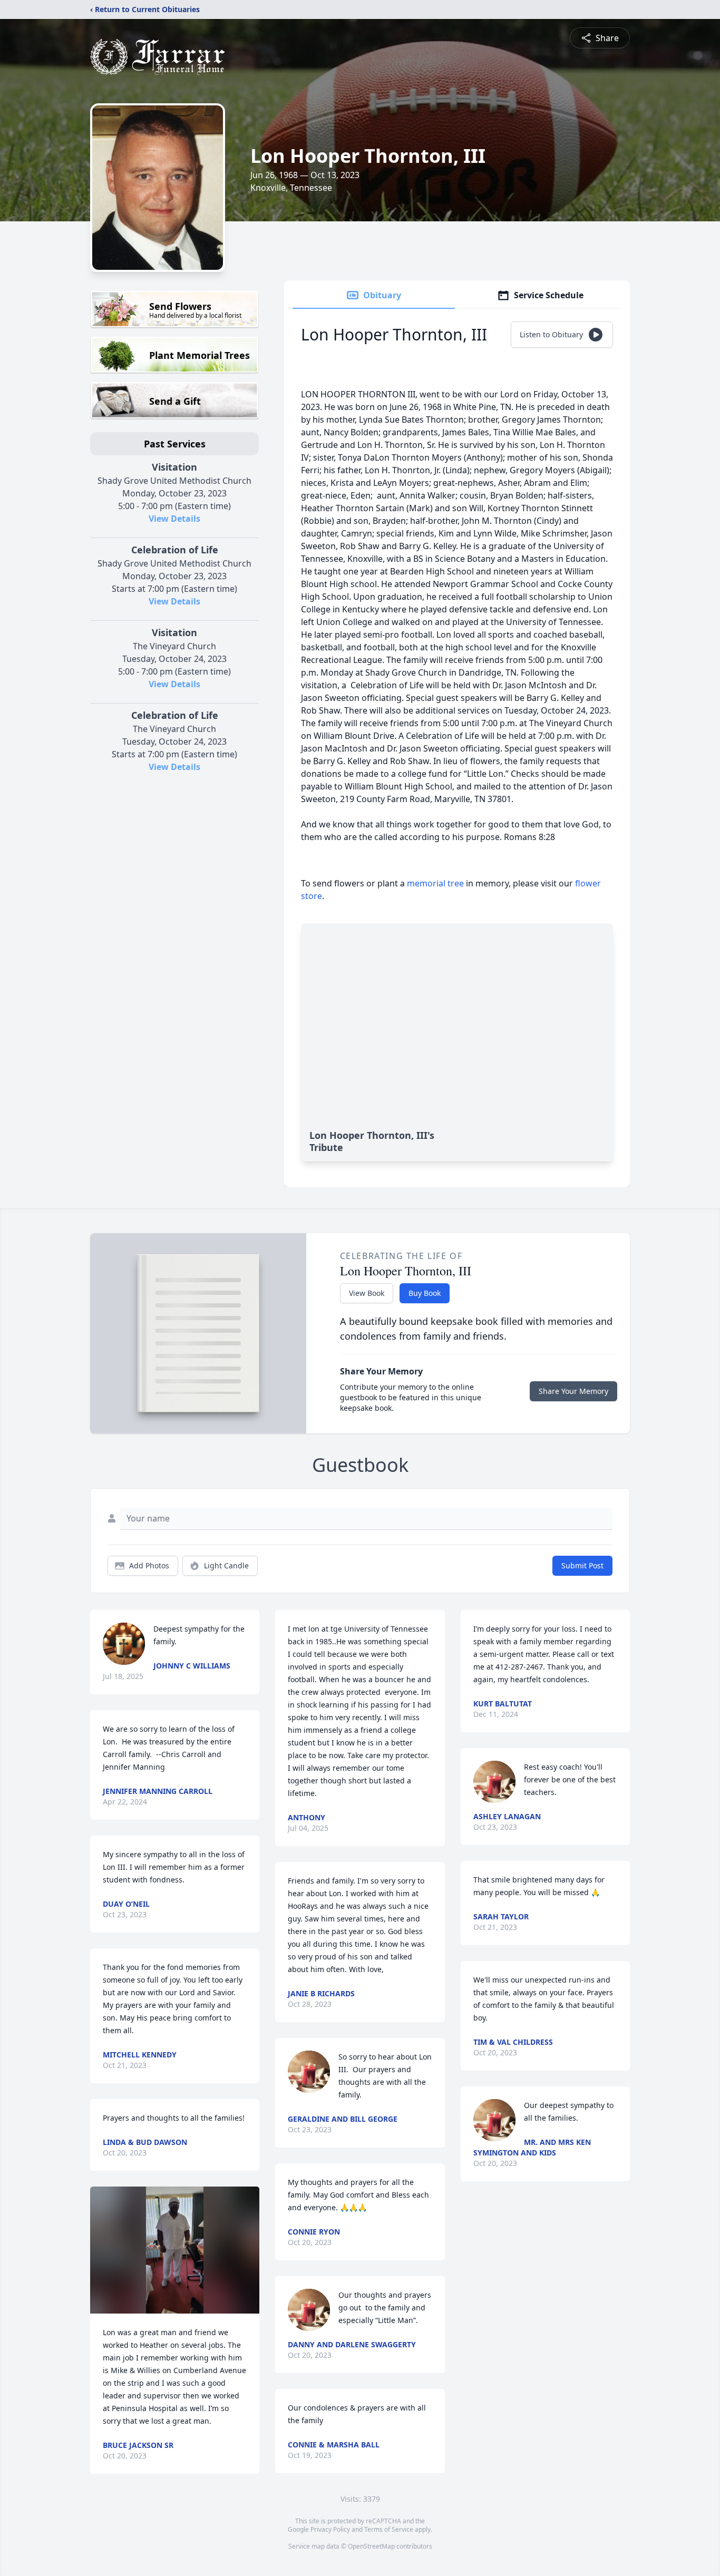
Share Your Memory (573, 1391)
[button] (174, 2250)
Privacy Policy (330, 2529)
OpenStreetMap (371, 2546)
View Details (174, 519)
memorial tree (435, 883)
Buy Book (425, 1293)
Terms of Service (389, 2529)
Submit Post (582, 1565)
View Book (367, 1293)
